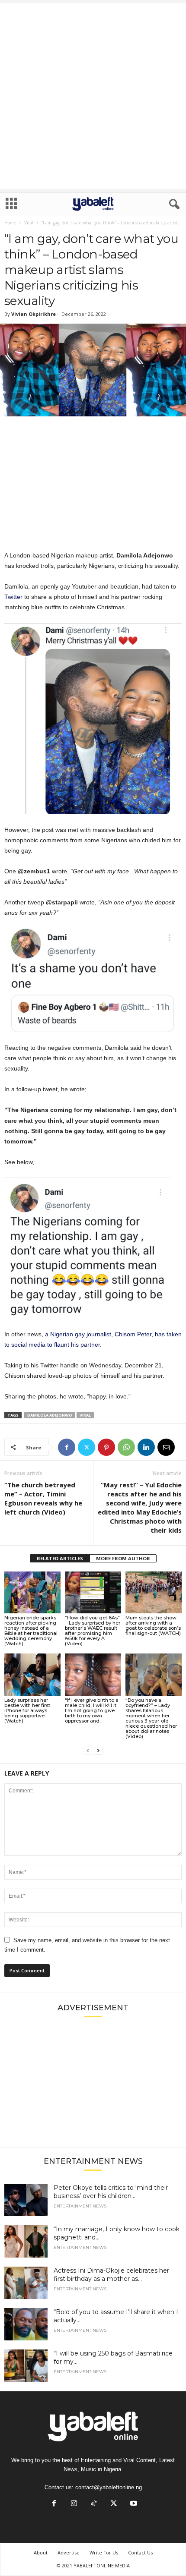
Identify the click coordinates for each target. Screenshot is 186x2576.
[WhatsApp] (126, 1447)
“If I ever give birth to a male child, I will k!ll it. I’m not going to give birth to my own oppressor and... (92, 1710)
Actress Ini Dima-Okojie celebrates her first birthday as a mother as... (111, 2275)
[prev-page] (88, 1751)
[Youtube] (133, 2504)
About (41, 2552)
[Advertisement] (93, 96)
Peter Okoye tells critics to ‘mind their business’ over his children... (111, 2192)
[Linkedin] (146, 1447)
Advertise (69, 2552)
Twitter (14, 597)
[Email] (166, 1447)
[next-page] (98, 1751)
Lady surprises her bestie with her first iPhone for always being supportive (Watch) (27, 1710)
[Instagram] (74, 2504)
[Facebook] (67, 1447)
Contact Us (140, 2552)
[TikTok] (94, 2504)
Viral (29, 223)
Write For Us (104, 2552)
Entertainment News (80, 2206)
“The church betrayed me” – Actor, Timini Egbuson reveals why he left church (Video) (43, 1498)
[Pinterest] (106, 1447)
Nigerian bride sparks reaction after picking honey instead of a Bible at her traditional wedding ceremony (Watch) (31, 1631)
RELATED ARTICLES (60, 1558)
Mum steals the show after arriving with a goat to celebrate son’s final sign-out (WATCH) (153, 1625)
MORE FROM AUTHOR (123, 1558)
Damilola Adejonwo (50, 1415)
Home (10, 223)
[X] (87, 1447)
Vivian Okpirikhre (34, 314)
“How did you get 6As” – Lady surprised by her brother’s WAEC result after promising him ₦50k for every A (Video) (93, 1631)
